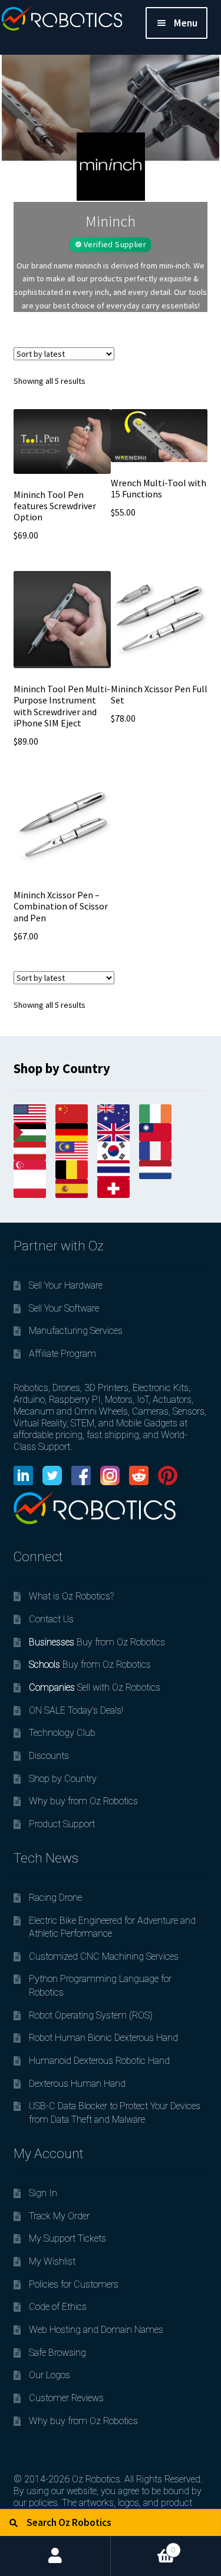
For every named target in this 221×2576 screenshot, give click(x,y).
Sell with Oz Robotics (95, 1687)
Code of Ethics (58, 2307)
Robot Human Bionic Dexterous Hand (103, 2038)
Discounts (49, 1756)
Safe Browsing (57, 2353)
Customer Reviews (66, 2398)
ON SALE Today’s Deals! (76, 1710)
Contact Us (51, 1619)
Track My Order (59, 2216)
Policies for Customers (74, 2284)
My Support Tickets (67, 2238)
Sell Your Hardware (66, 1285)
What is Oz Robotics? (71, 1596)
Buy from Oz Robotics (97, 1642)
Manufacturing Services (76, 1331)
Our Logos (50, 2375)
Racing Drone (55, 1898)
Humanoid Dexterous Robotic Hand (99, 2061)
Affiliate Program (62, 1354)
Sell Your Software (64, 1308)
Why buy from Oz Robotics (83, 1801)
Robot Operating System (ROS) (91, 2015)
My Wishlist (52, 2261)
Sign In (43, 2193)
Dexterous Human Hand (77, 2084)
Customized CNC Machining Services (104, 1956)
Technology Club (62, 1733)
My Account (55, 2556)
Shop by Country (63, 1779)
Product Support (62, 1824)
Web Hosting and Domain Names (96, 2330)
